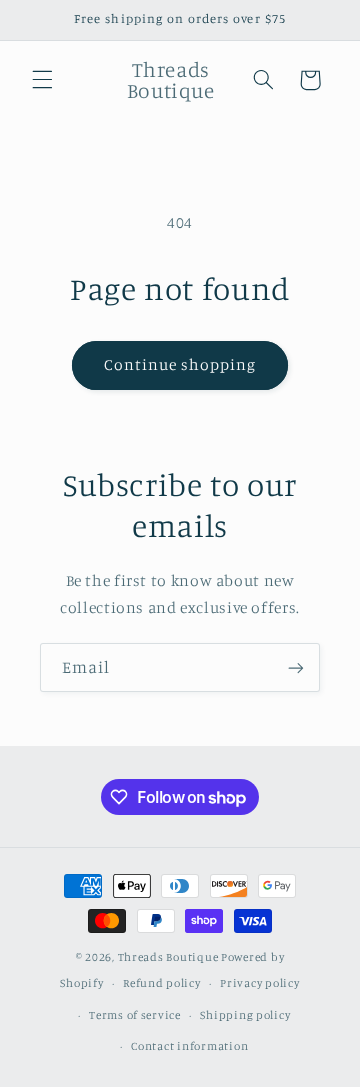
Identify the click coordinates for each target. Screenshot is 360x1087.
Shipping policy (245, 1015)
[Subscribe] (296, 667)
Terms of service (135, 1015)
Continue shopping (180, 364)
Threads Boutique (170, 957)
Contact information (189, 1046)
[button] (42, 80)
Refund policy (162, 983)
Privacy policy (259, 983)
